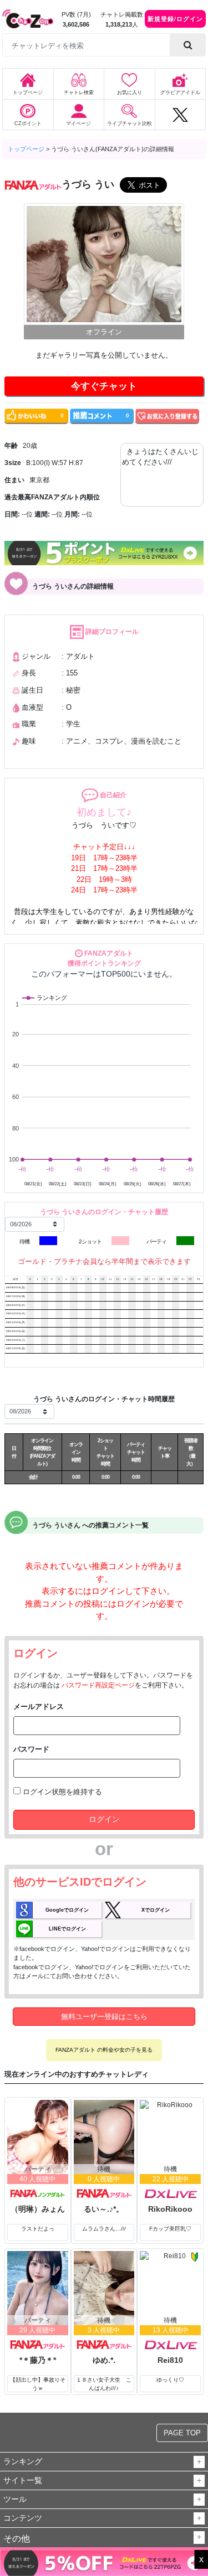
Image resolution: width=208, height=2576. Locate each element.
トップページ (26, 149)
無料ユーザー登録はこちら (104, 2017)
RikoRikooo (170, 2209)
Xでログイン (156, 1910)
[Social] (180, 115)
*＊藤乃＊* (38, 2360)
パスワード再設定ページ (98, 1685)
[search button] (188, 45)
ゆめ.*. (104, 2360)
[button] (199, 2462)
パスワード (31, 1749)
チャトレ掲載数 (122, 14)
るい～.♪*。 (104, 2209)
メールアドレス (39, 1707)
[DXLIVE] (170, 2194)
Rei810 (170, 2360)
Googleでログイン (67, 1910)
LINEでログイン (67, 1929)
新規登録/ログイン (175, 19)
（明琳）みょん (38, 2209)
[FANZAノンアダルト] (38, 2194)
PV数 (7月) (76, 14)
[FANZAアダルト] (104, 2194)
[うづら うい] (104, 264)
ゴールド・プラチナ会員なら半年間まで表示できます (104, 1261)
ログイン (104, 1819)
